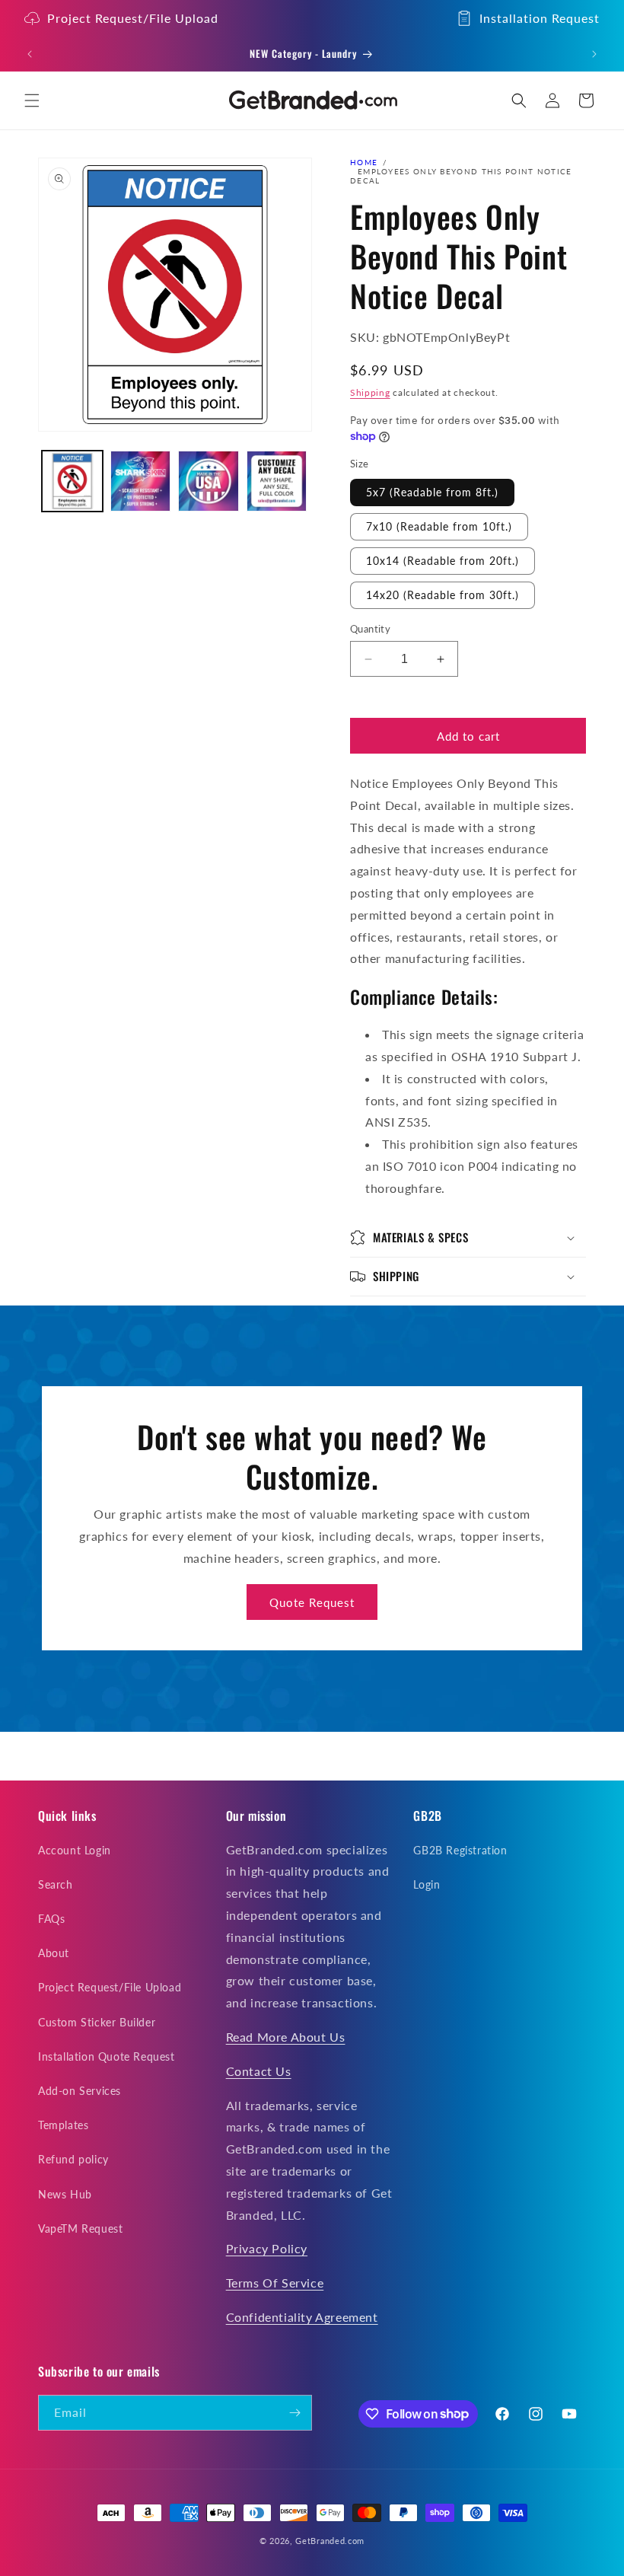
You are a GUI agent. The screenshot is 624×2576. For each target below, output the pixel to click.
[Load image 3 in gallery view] (209, 481)
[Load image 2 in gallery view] (141, 481)
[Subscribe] (294, 2413)
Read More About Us (286, 2037)
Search (56, 1884)
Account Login (75, 1850)
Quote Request (312, 1602)
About (54, 1953)
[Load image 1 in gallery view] (72, 481)
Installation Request (540, 18)
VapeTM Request (80, 2228)
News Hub (65, 2194)
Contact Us (259, 2071)
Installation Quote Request (107, 2056)
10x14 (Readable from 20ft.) (443, 561)
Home (364, 162)
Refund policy (73, 2159)
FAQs (51, 1919)
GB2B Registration (460, 1850)
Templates (63, 2125)
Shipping (370, 392)
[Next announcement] (594, 54)
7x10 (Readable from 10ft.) (439, 526)
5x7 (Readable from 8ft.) (432, 492)
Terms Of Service (275, 2283)
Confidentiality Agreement (302, 2317)
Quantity (370, 629)
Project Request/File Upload (133, 18)
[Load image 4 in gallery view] (277, 481)
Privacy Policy (267, 2248)
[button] (32, 100)
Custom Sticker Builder (97, 2022)
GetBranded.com (330, 2541)
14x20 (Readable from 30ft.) (443, 595)
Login (427, 1884)
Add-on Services (80, 2091)
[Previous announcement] (30, 54)
